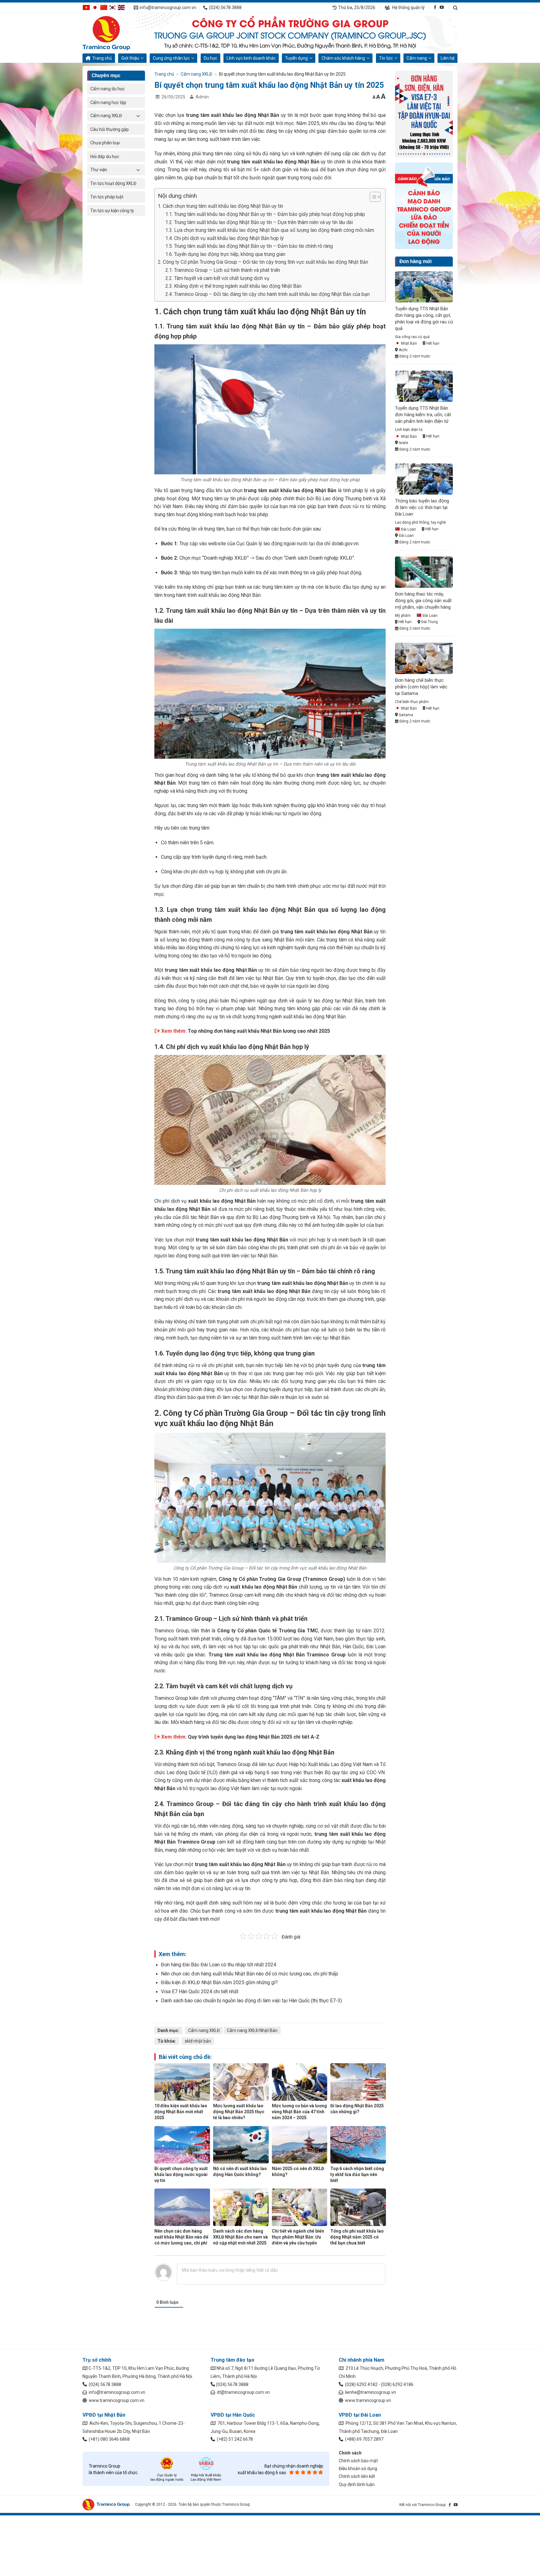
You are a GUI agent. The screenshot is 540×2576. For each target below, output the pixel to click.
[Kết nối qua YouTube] (442, 7)
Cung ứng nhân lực (171, 58)
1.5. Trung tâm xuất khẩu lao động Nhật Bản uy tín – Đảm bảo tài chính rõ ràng (249, 246)
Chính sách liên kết (357, 2476)
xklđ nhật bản (198, 2041)
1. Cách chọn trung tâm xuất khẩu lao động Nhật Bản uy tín (220, 206)
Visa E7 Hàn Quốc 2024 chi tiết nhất (200, 1992)
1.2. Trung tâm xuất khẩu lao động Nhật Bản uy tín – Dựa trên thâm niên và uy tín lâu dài (259, 222)
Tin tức (386, 58)
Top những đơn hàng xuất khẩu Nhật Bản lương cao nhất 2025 (259, 1031)
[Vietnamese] (86, 7)
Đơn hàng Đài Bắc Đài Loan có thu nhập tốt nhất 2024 (219, 1965)
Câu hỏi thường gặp (110, 129)
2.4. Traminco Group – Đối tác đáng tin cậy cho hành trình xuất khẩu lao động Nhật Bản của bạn (267, 294)
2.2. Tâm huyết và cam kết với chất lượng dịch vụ (217, 278)
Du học (210, 58)
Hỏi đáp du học (105, 157)
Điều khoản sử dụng (358, 2469)
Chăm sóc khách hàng (343, 58)
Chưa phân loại (105, 143)
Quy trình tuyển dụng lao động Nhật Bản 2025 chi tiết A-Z (254, 1737)
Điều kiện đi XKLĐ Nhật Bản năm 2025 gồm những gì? (219, 1982)
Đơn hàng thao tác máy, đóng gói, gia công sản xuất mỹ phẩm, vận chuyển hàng (423, 601)
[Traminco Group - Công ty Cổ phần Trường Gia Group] (114, 33)
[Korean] (112, 7)
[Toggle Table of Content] (372, 197)
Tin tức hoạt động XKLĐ (113, 183)
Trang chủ (102, 58)
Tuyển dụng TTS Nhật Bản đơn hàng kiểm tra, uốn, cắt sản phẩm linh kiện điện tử (423, 415)
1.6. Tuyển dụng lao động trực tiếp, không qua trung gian (225, 254)
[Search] (455, 8)
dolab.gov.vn (345, 544)
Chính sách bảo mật (358, 2461)
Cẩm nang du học (107, 89)
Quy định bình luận (357, 2484)
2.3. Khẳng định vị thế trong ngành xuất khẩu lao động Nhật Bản (233, 286)
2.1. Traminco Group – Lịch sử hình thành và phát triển (223, 270)
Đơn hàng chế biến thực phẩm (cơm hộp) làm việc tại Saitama (421, 687)
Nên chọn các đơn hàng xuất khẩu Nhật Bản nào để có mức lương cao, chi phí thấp (250, 1974)
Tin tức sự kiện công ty (112, 211)
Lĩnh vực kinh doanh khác (251, 58)
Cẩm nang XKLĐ (106, 116)
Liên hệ (447, 58)
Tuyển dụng (296, 58)
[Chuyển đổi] (138, 116)
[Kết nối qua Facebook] (435, 7)
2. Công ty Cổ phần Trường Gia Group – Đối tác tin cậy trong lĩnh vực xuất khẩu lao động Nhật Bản (263, 262)
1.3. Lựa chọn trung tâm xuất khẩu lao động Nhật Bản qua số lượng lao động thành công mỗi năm (270, 230)
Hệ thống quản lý (408, 7)
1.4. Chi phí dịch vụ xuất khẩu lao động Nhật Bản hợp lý (225, 238)
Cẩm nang (417, 58)
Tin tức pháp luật (107, 197)
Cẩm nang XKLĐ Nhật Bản (252, 2030)
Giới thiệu (130, 58)
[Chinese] (104, 7)
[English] (121, 7)
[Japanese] (95, 7)
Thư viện (99, 170)
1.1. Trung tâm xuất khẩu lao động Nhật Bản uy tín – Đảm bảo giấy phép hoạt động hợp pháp (265, 214)
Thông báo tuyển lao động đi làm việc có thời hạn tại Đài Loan (422, 507)
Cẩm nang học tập (108, 102)
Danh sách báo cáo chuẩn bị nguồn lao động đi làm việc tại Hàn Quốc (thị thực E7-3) (251, 2001)
